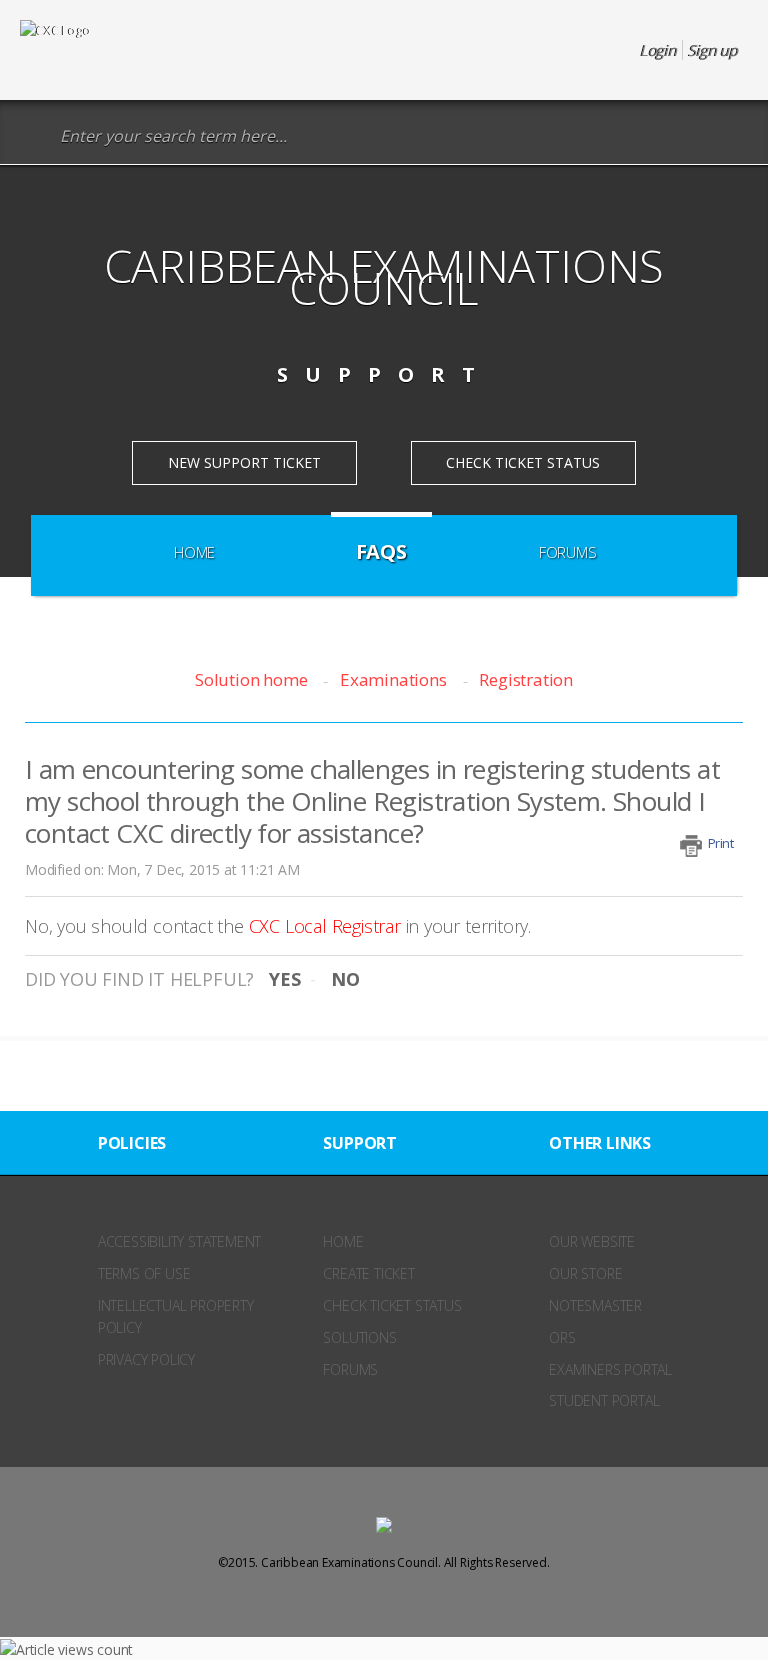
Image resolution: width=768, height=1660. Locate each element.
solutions (359, 1337)
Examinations (393, 679)
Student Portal (604, 1400)
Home (194, 552)
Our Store (585, 1273)
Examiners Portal (610, 1369)
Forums (568, 552)
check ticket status (392, 1305)
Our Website (592, 1241)
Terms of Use (144, 1273)
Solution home (253, 679)
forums (350, 1369)
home (343, 1241)
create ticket (368, 1273)
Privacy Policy (146, 1359)
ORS (562, 1337)
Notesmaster (595, 1305)
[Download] (347, 828)
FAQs (381, 551)
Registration (526, 679)
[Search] (34, 136)
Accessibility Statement (179, 1241)
